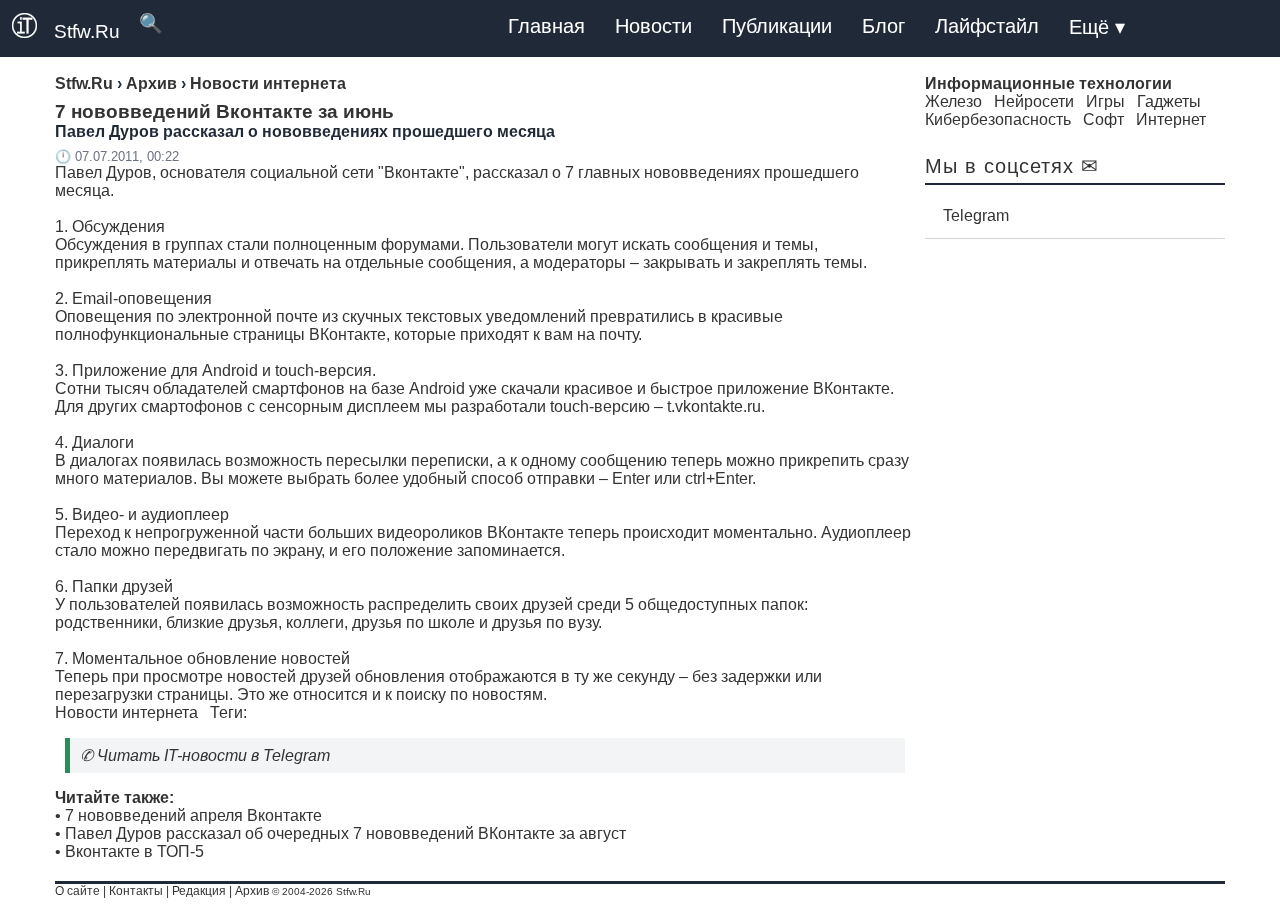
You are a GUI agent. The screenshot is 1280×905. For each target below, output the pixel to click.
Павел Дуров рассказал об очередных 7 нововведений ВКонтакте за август (345, 833)
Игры (1105, 101)
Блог (883, 26)
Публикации (777, 26)
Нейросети (1034, 101)
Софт (1103, 119)
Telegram (976, 215)
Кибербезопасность (998, 119)
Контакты (136, 891)
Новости (653, 26)
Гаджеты (1169, 101)
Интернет (1171, 119)
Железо (953, 101)
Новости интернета (126, 712)
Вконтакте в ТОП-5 (134, 851)
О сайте (77, 891)
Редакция (199, 891)
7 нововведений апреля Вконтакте (193, 815)
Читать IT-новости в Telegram (213, 755)
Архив (252, 891)
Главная (546, 26)
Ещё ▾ (1097, 27)
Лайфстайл (987, 26)
